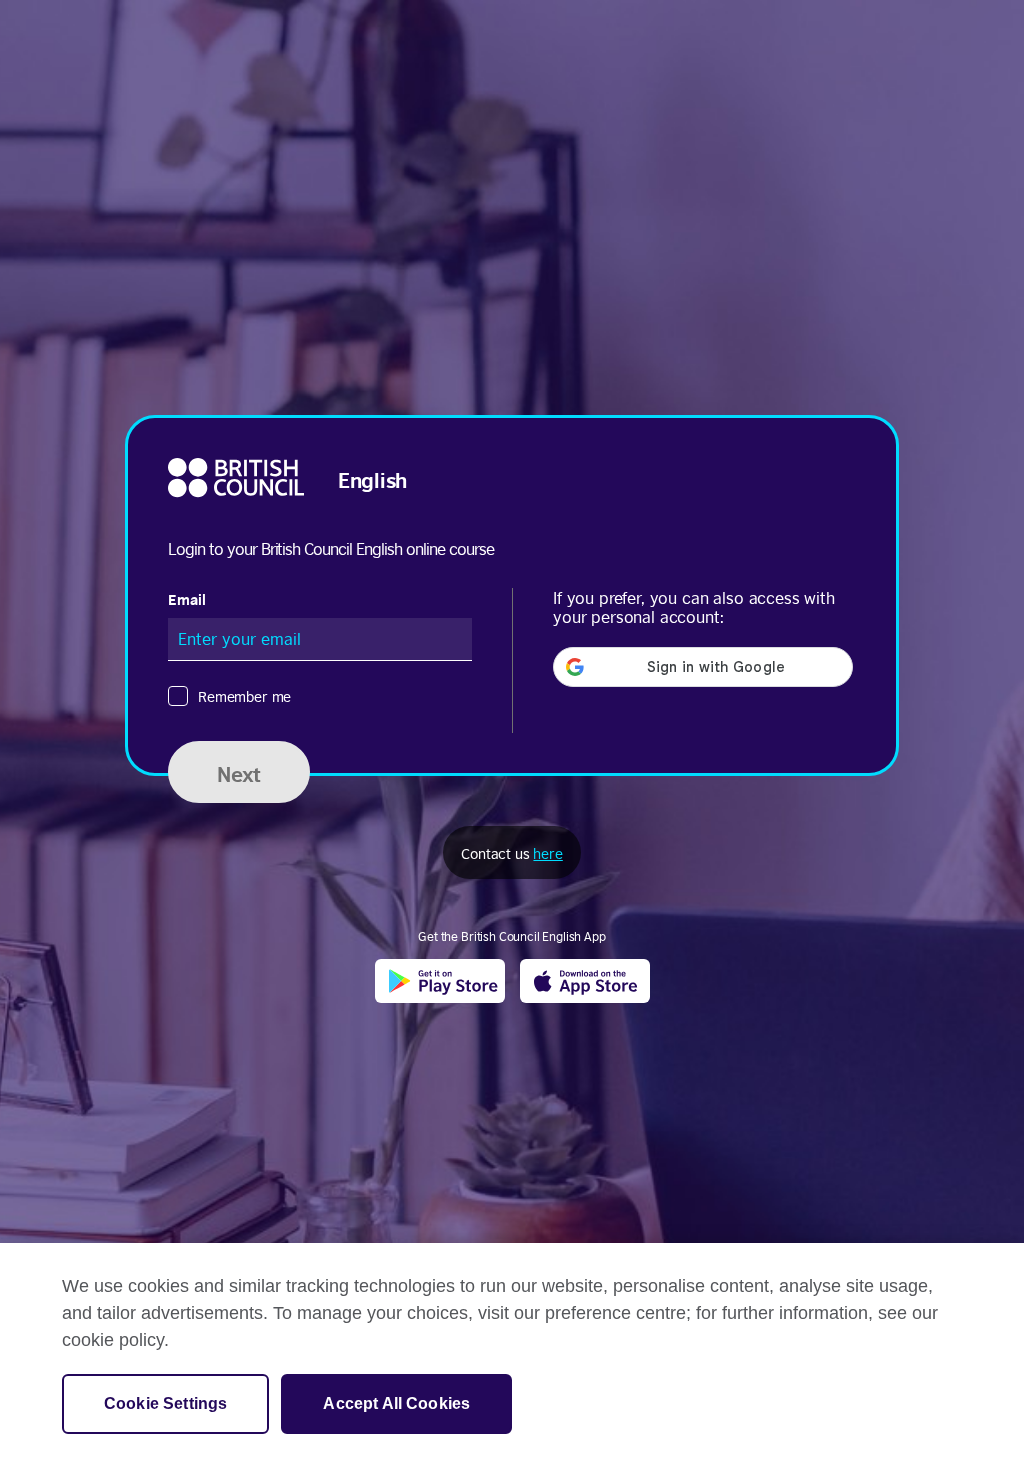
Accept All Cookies (396, 1403)
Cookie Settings (165, 1403)
